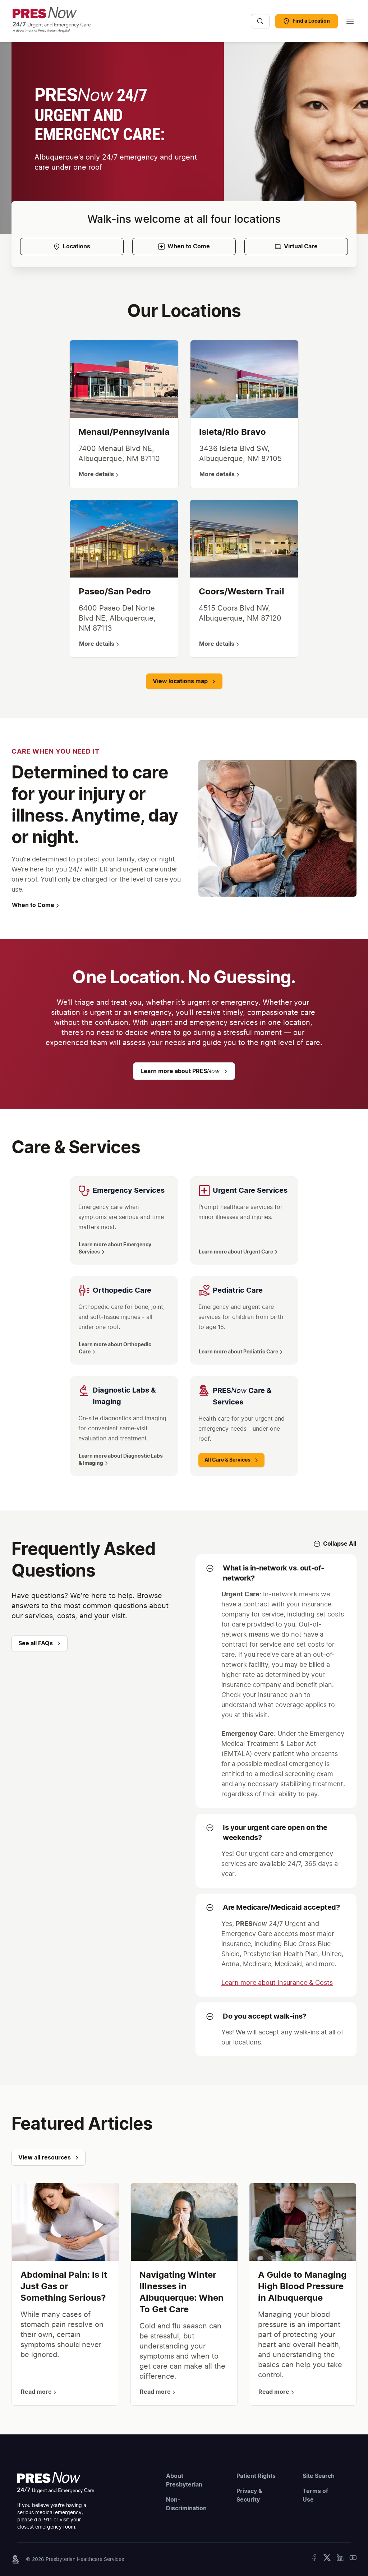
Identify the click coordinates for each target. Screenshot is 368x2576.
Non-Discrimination (186, 2504)
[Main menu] (350, 21)
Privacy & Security (249, 2495)
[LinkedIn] (340, 2559)
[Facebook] (314, 2559)
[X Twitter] (327, 2559)
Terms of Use (315, 2495)
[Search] (260, 21)
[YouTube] (353, 2559)
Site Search (319, 2476)
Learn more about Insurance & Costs (277, 1983)
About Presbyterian (184, 2480)
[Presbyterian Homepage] (128, 25)
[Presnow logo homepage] (56, 2483)
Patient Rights (256, 2476)
